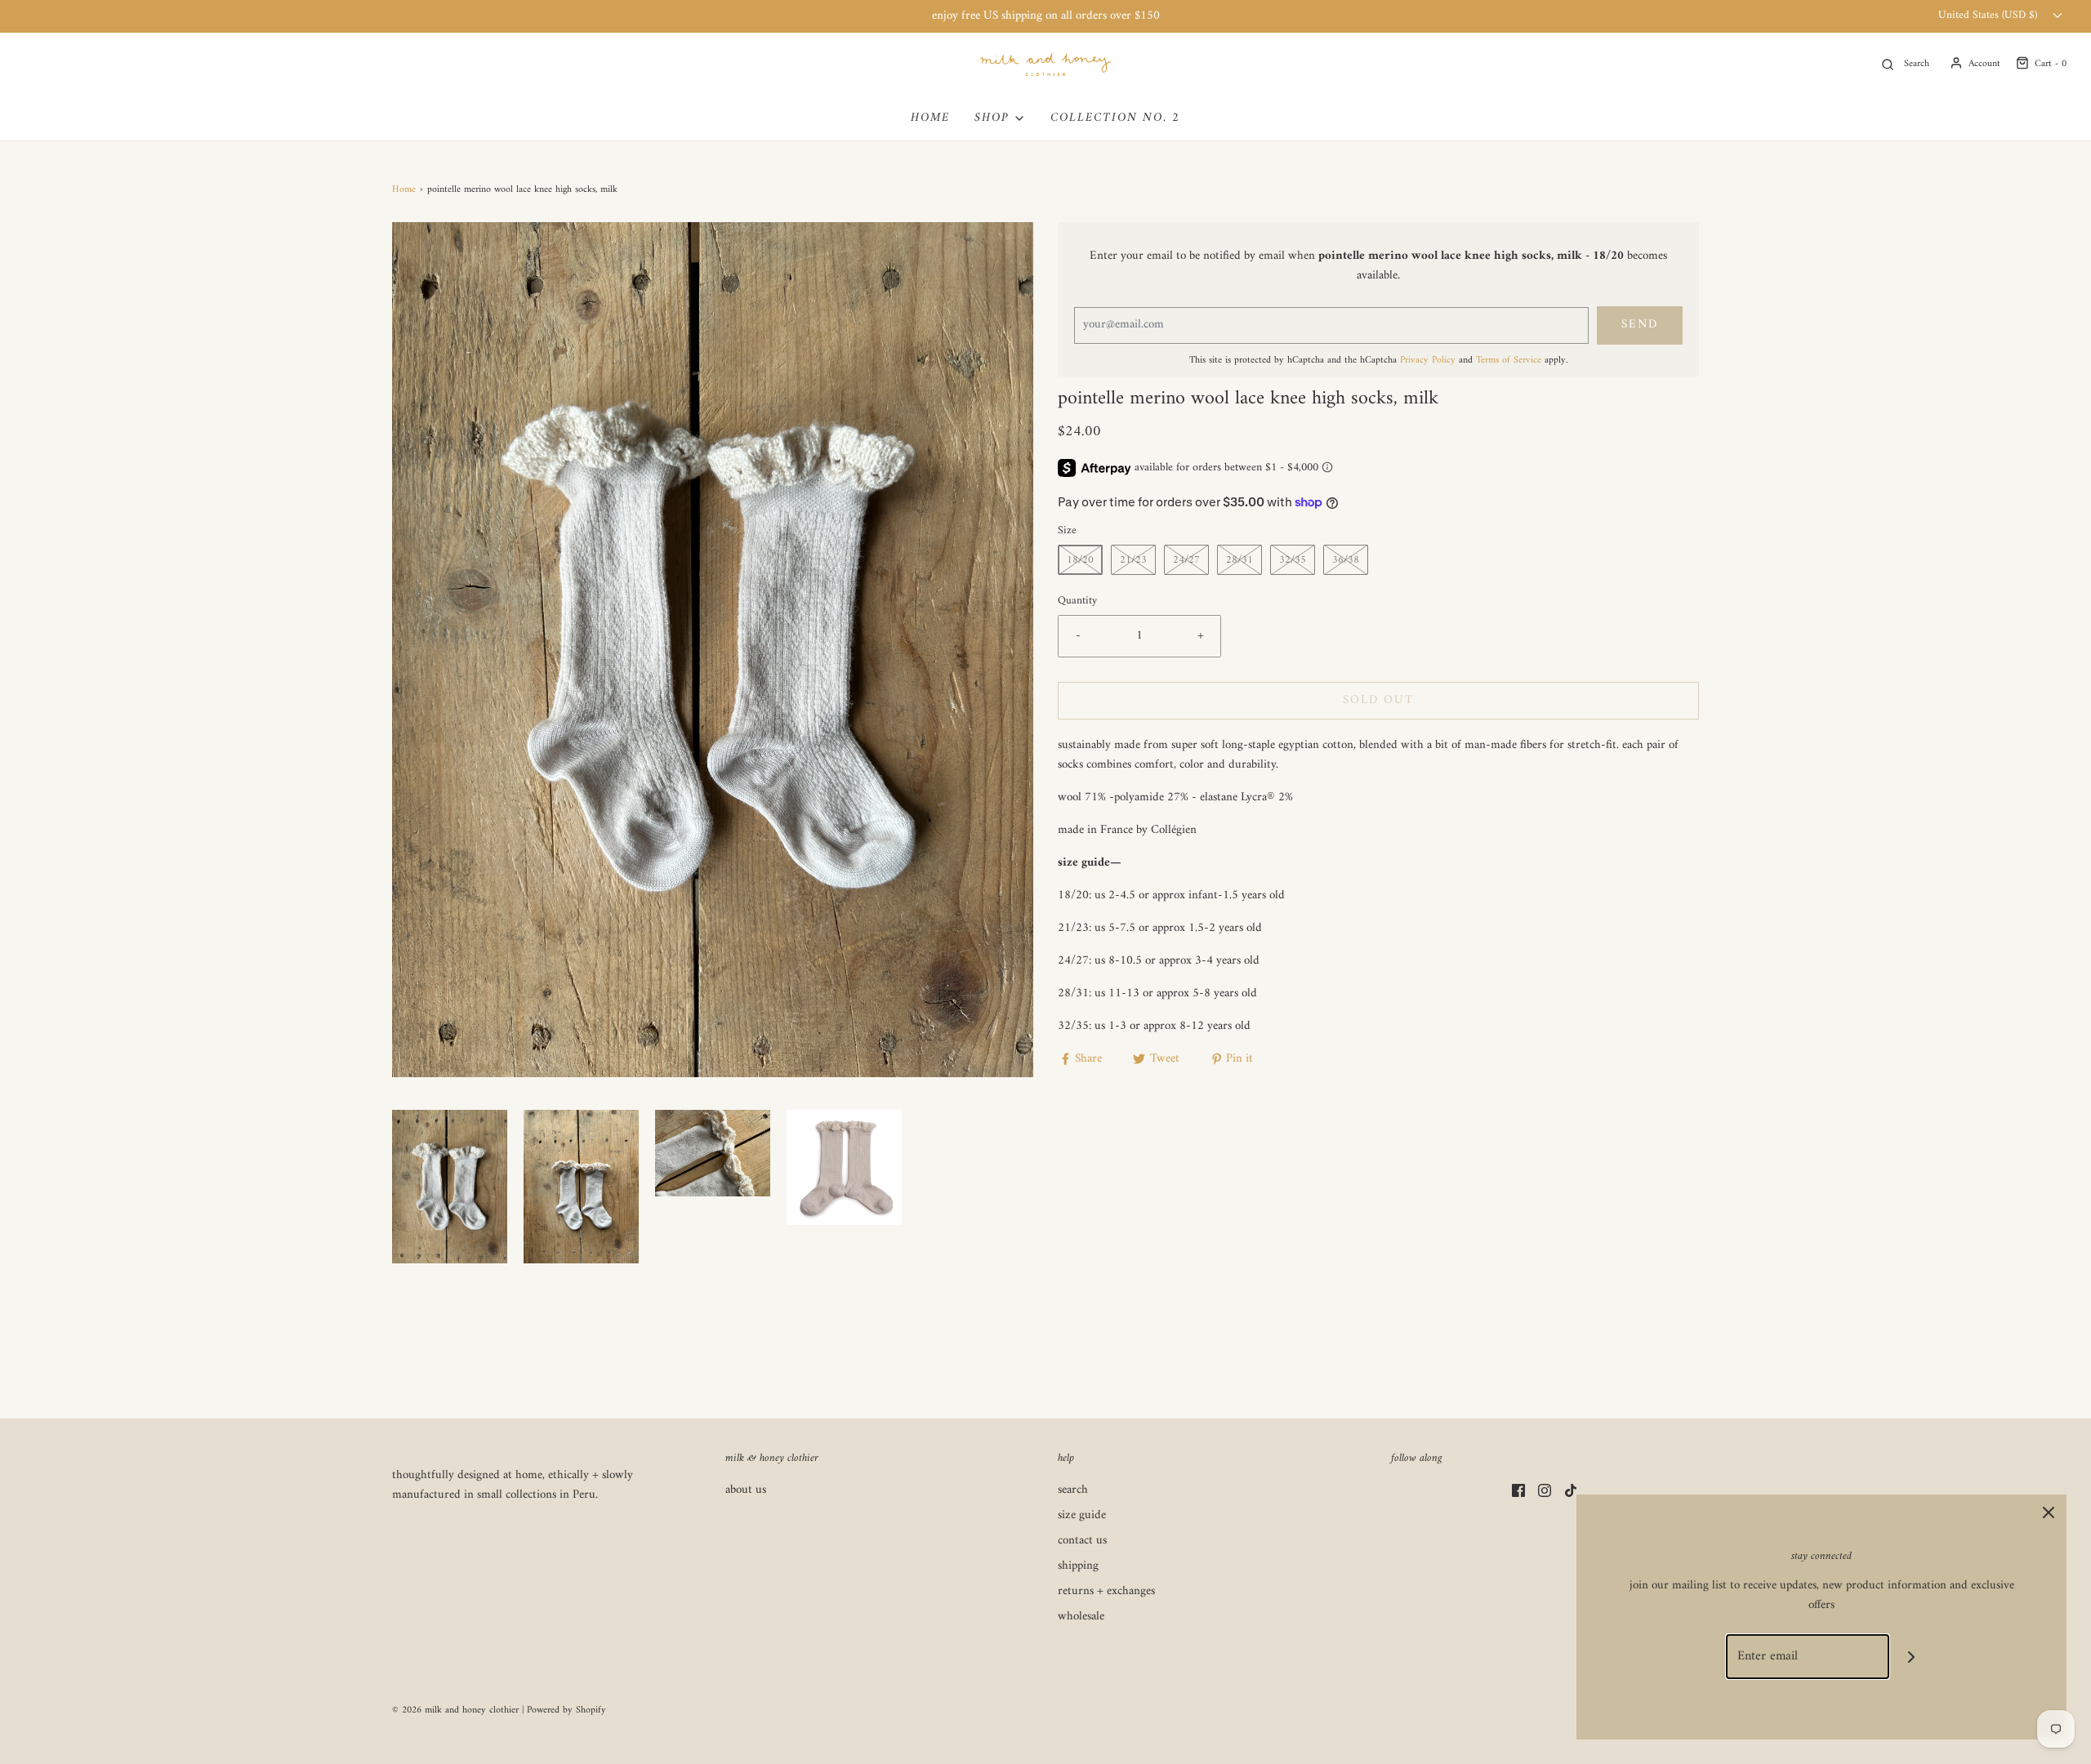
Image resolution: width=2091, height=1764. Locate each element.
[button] (450, 1187)
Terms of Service (1509, 361)
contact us (1082, 1541)
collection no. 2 (1115, 118)
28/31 (1239, 560)
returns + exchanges (1106, 1592)
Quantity (1077, 602)
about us (746, 1491)
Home (404, 190)
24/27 (1186, 560)
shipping (1078, 1567)
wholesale (1081, 1617)
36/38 (1346, 560)
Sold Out (1378, 700)
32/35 (1293, 560)
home (930, 118)
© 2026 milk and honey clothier (455, 1711)
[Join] (1912, 1657)
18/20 (1080, 560)
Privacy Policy (1428, 361)
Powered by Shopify (566, 1711)
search (1073, 1491)
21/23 (1133, 560)
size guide (1082, 1516)
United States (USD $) (1989, 16)
